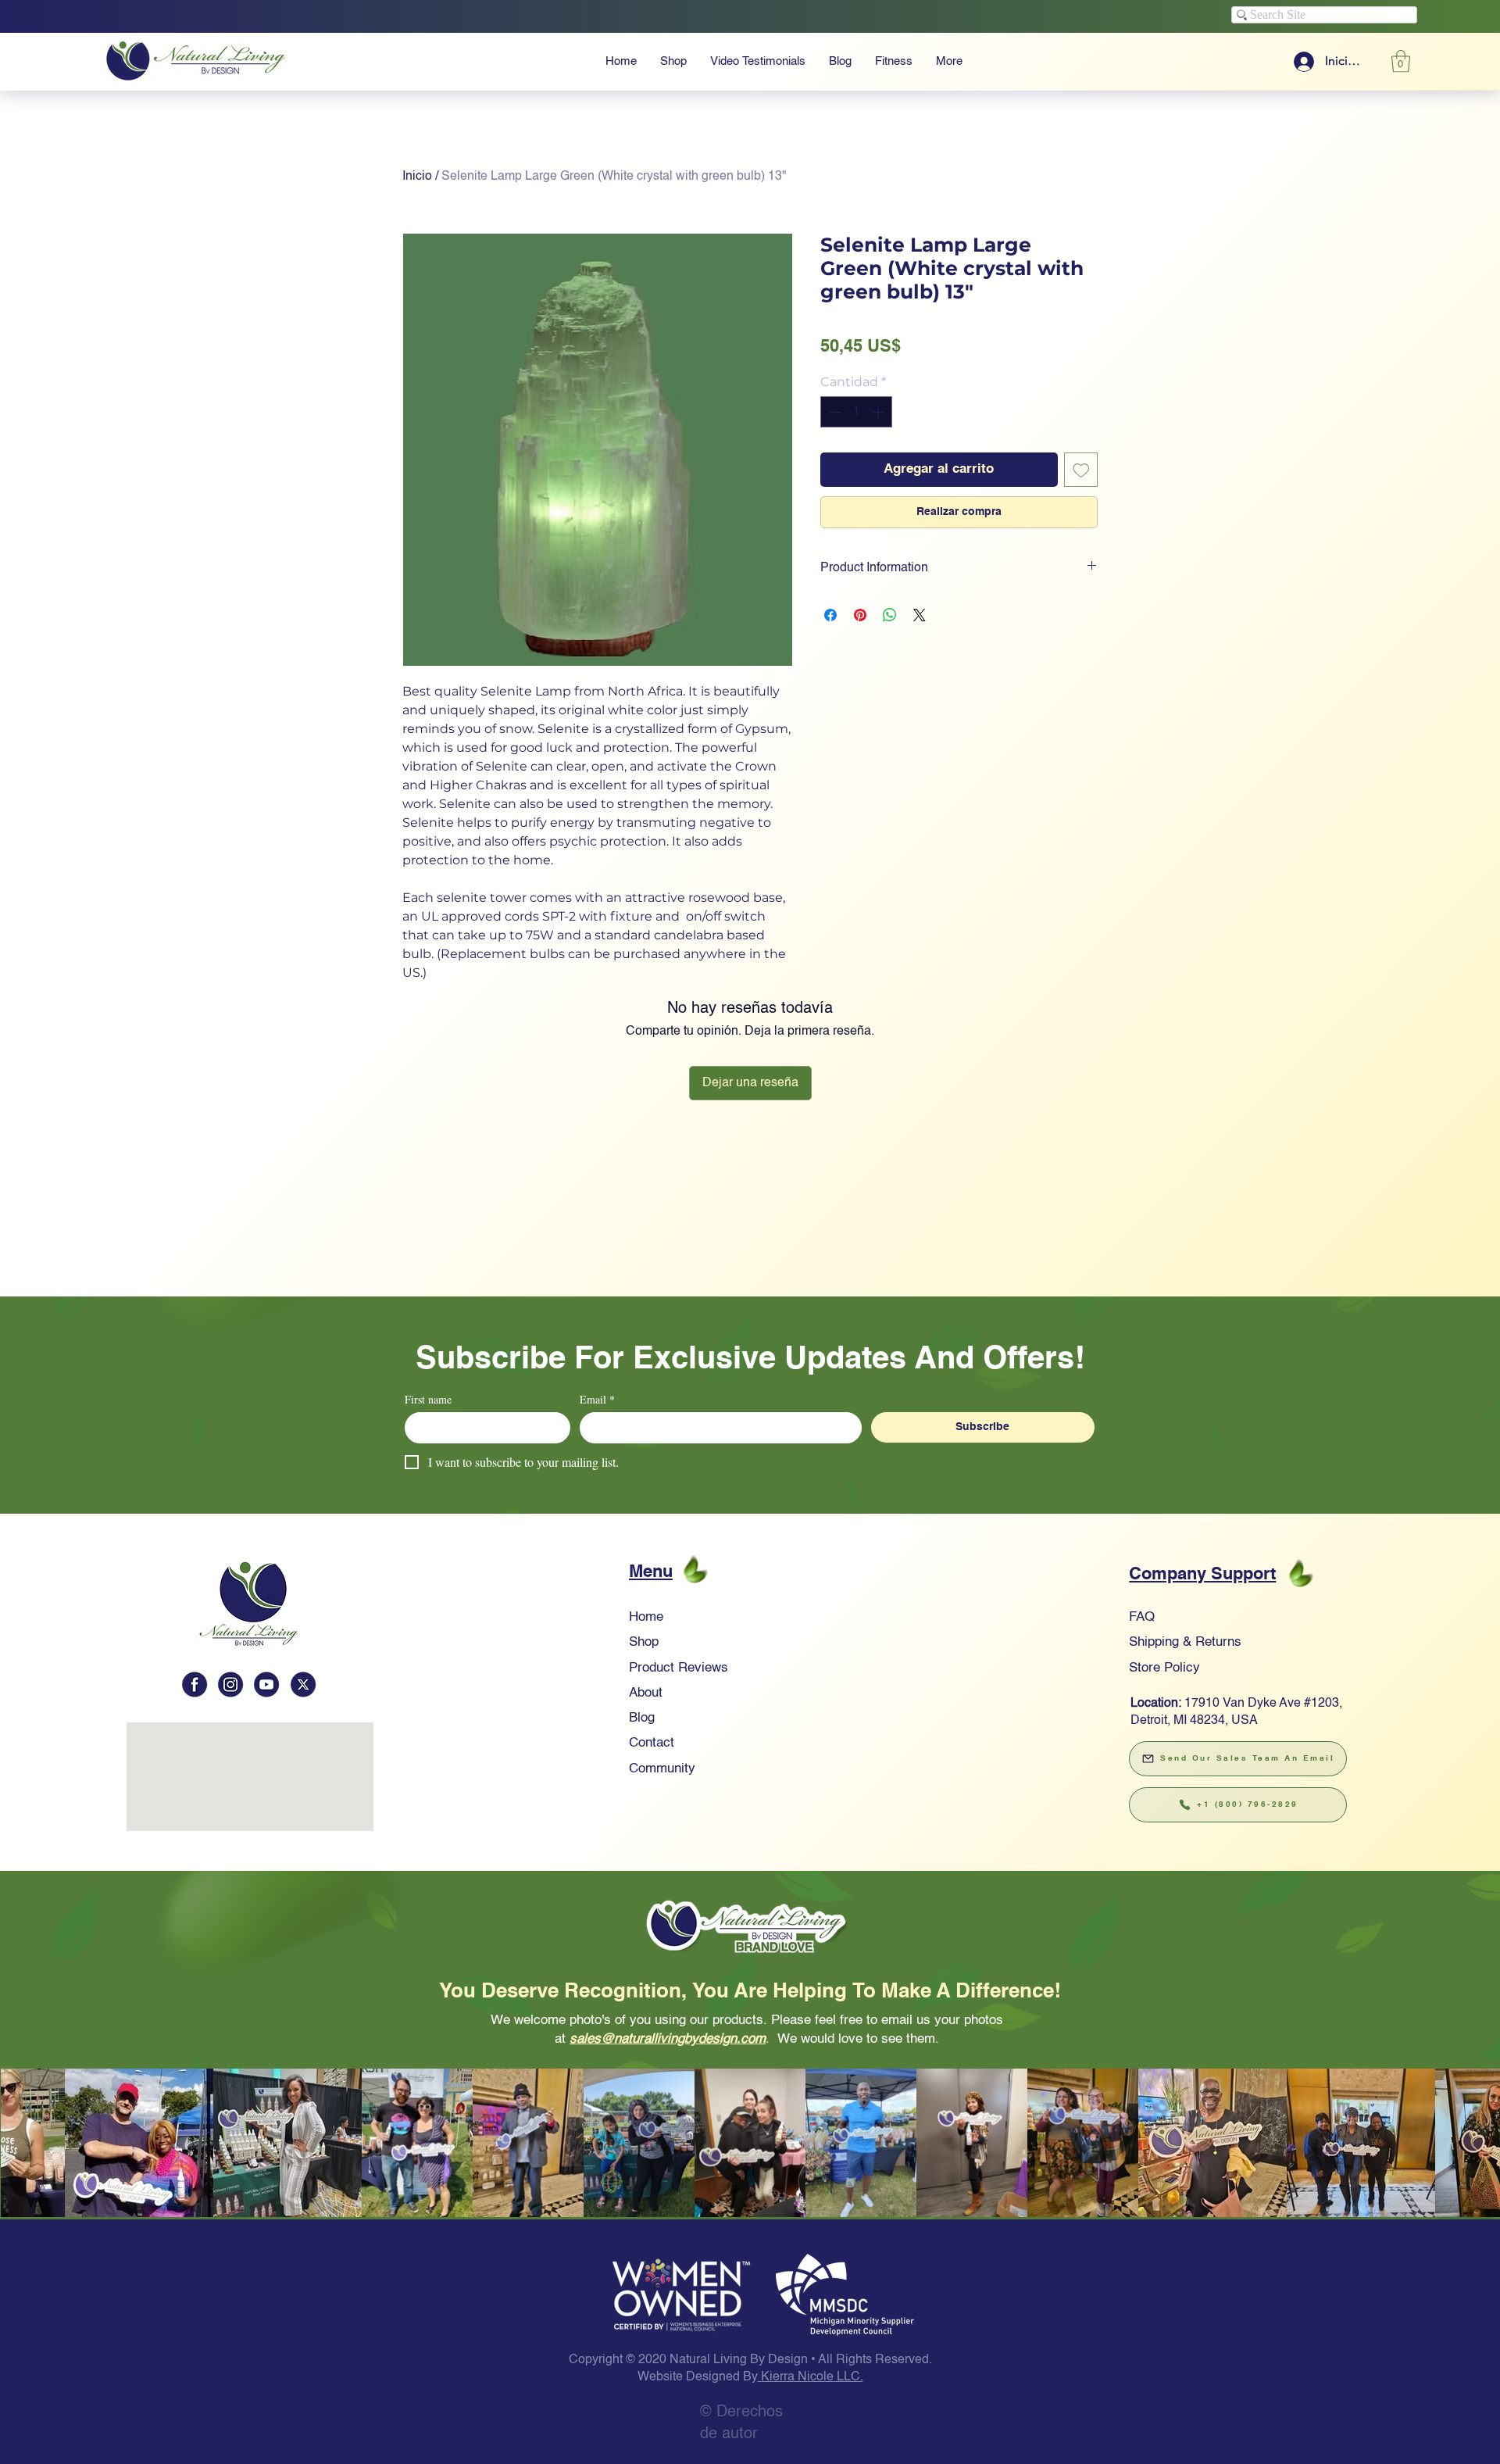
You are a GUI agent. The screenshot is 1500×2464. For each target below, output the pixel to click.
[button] (750, 983)
